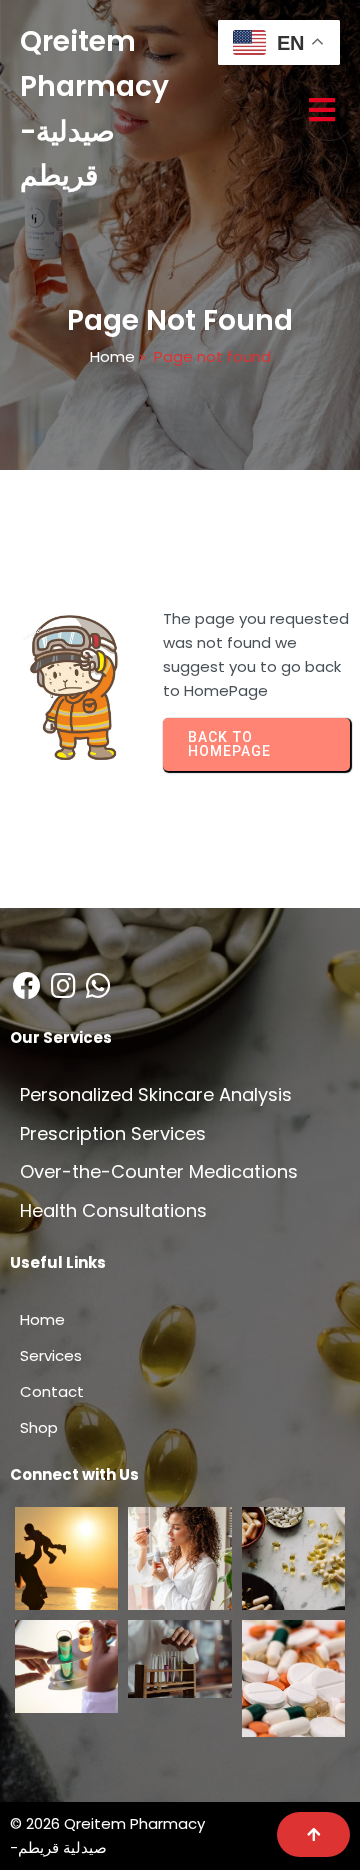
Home (112, 356)
